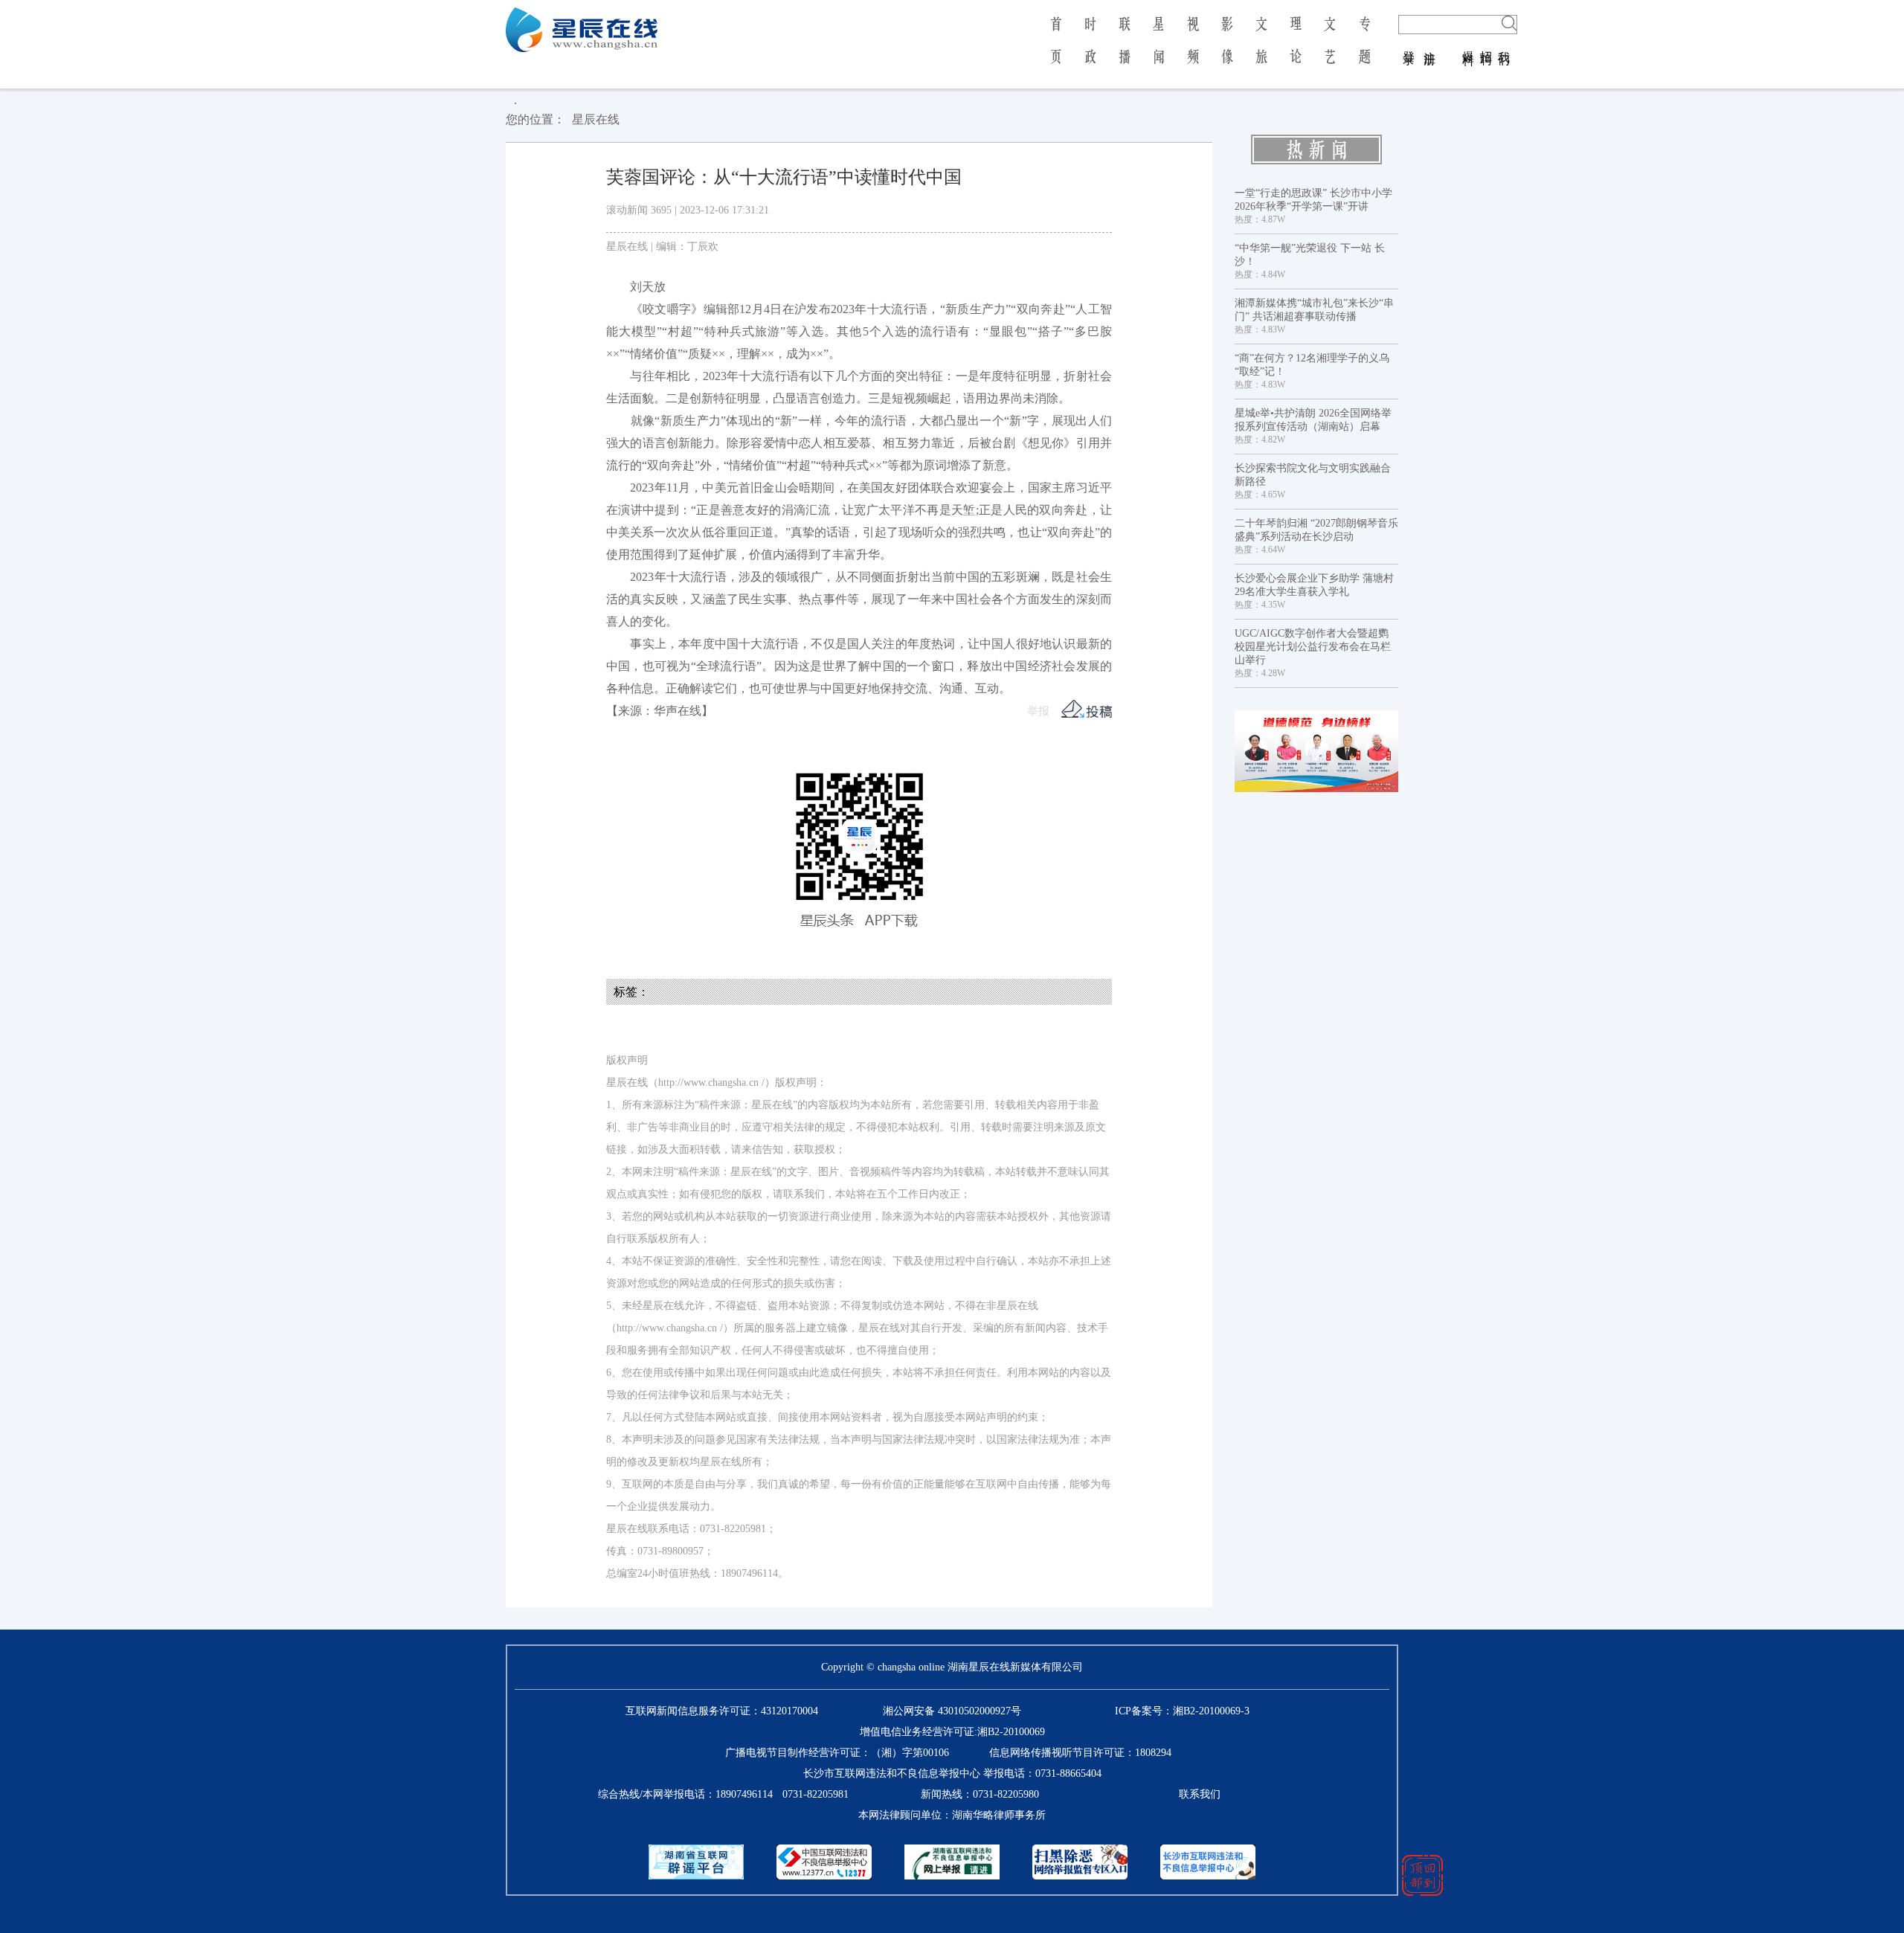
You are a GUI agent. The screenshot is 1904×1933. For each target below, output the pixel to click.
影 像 (1227, 51)
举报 (1038, 711)
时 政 (1090, 51)
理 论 (1296, 51)
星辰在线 (596, 119)
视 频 (1193, 51)
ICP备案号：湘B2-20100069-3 (1182, 1711)
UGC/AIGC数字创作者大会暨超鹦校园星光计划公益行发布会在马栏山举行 (1313, 647)
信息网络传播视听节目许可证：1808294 (1080, 1753)
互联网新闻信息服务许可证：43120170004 (722, 1711)
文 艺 (1330, 51)
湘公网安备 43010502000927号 (952, 1711)
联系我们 (1200, 1794)
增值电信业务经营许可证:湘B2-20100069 (952, 1732)
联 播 (1125, 51)
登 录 (1409, 43)
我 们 (1504, 43)
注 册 (1430, 43)
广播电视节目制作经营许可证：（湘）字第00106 (837, 1753)
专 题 (1364, 51)
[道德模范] (1316, 751)
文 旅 (1261, 51)
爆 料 (1469, 43)
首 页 (1056, 51)
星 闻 (1158, 51)
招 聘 (1486, 43)
